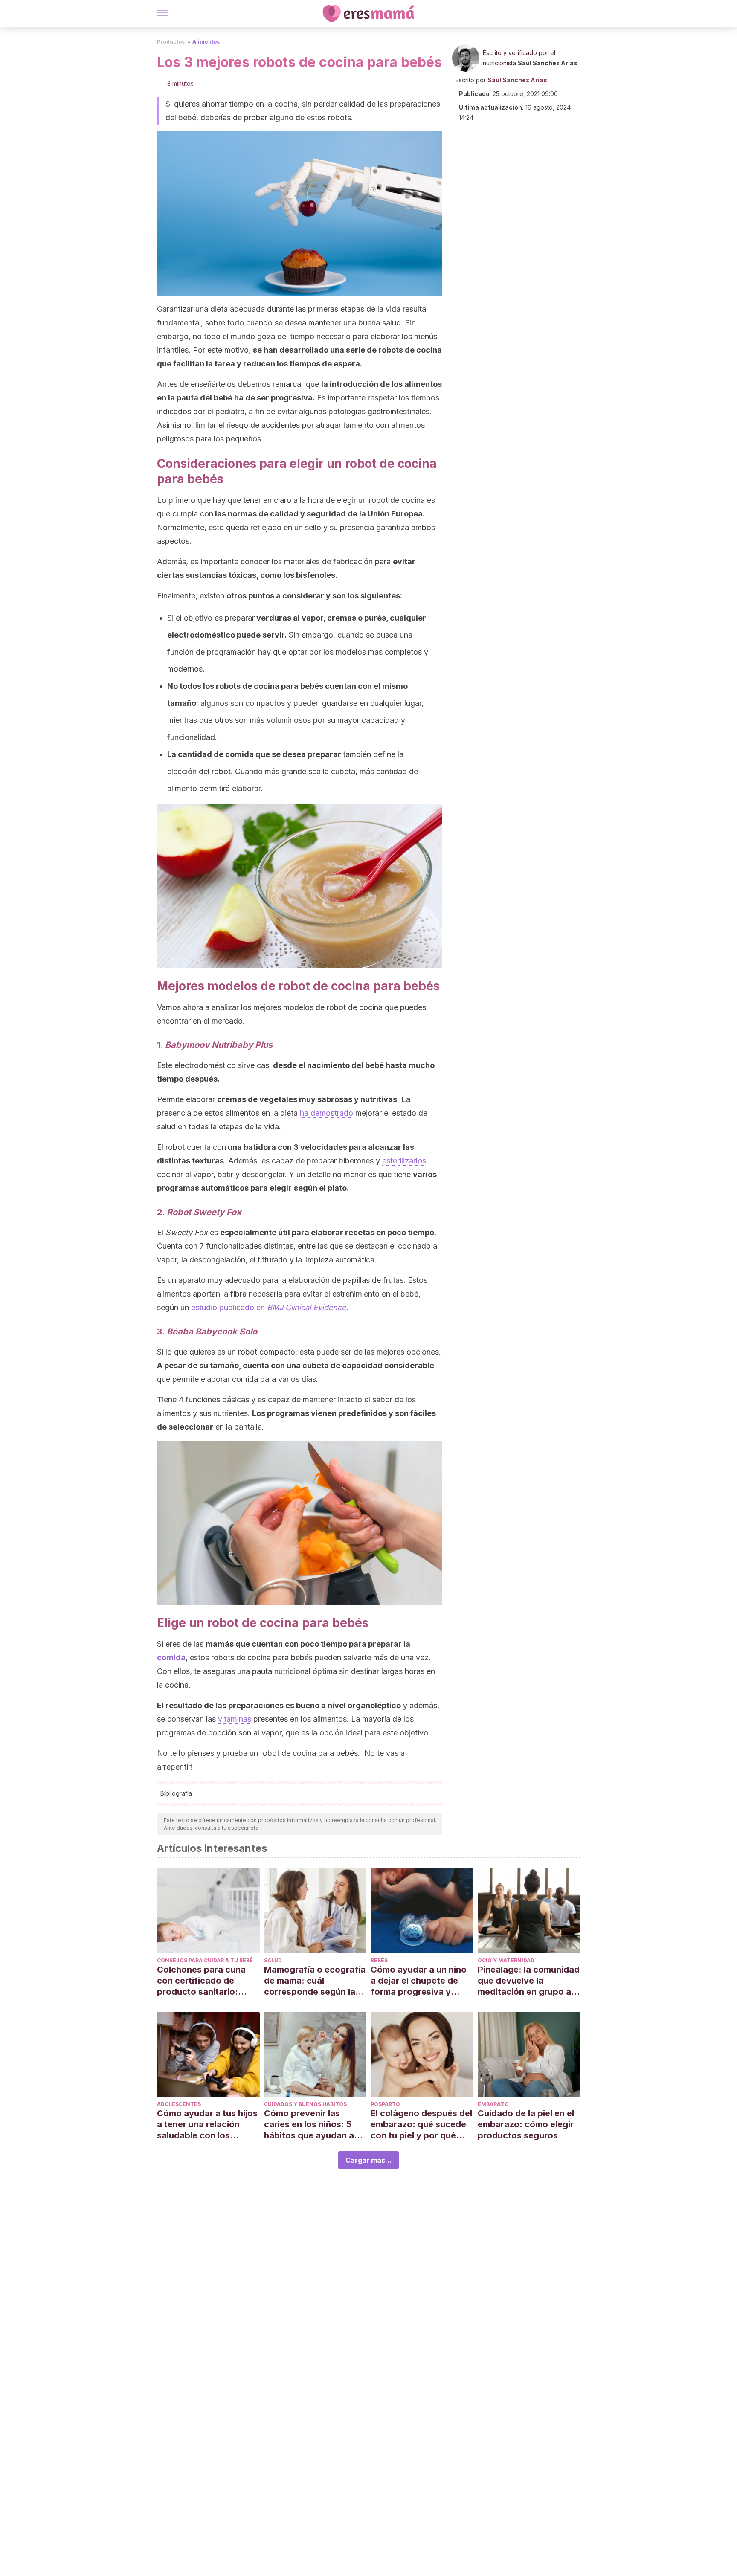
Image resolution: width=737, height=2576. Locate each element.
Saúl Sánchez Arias (548, 63)
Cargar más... (368, 2160)
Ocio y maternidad (506, 1960)
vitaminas (235, 1719)
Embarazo (493, 2104)
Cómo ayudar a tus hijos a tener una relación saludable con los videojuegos (207, 2125)
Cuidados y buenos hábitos (305, 2104)
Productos (171, 42)
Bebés (379, 1960)
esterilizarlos (404, 1161)
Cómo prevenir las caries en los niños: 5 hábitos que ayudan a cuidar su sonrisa (309, 2125)
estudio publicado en (270, 1307)
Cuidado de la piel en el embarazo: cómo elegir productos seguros (526, 2124)
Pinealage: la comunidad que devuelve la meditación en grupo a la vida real (529, 1981)
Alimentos (206, 42)
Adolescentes (179, 2104)
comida (171, 1658)
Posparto (385, 2104)
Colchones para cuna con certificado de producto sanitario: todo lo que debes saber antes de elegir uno (208, 1981)
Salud (273, 1960)
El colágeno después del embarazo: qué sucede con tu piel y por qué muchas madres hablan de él (421, 2125)
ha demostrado (326, 1113)
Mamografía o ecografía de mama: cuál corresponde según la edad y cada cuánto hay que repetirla (315, 1981)
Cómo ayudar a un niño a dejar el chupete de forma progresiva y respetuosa (419, 1981)
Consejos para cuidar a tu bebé (205, 1960)
